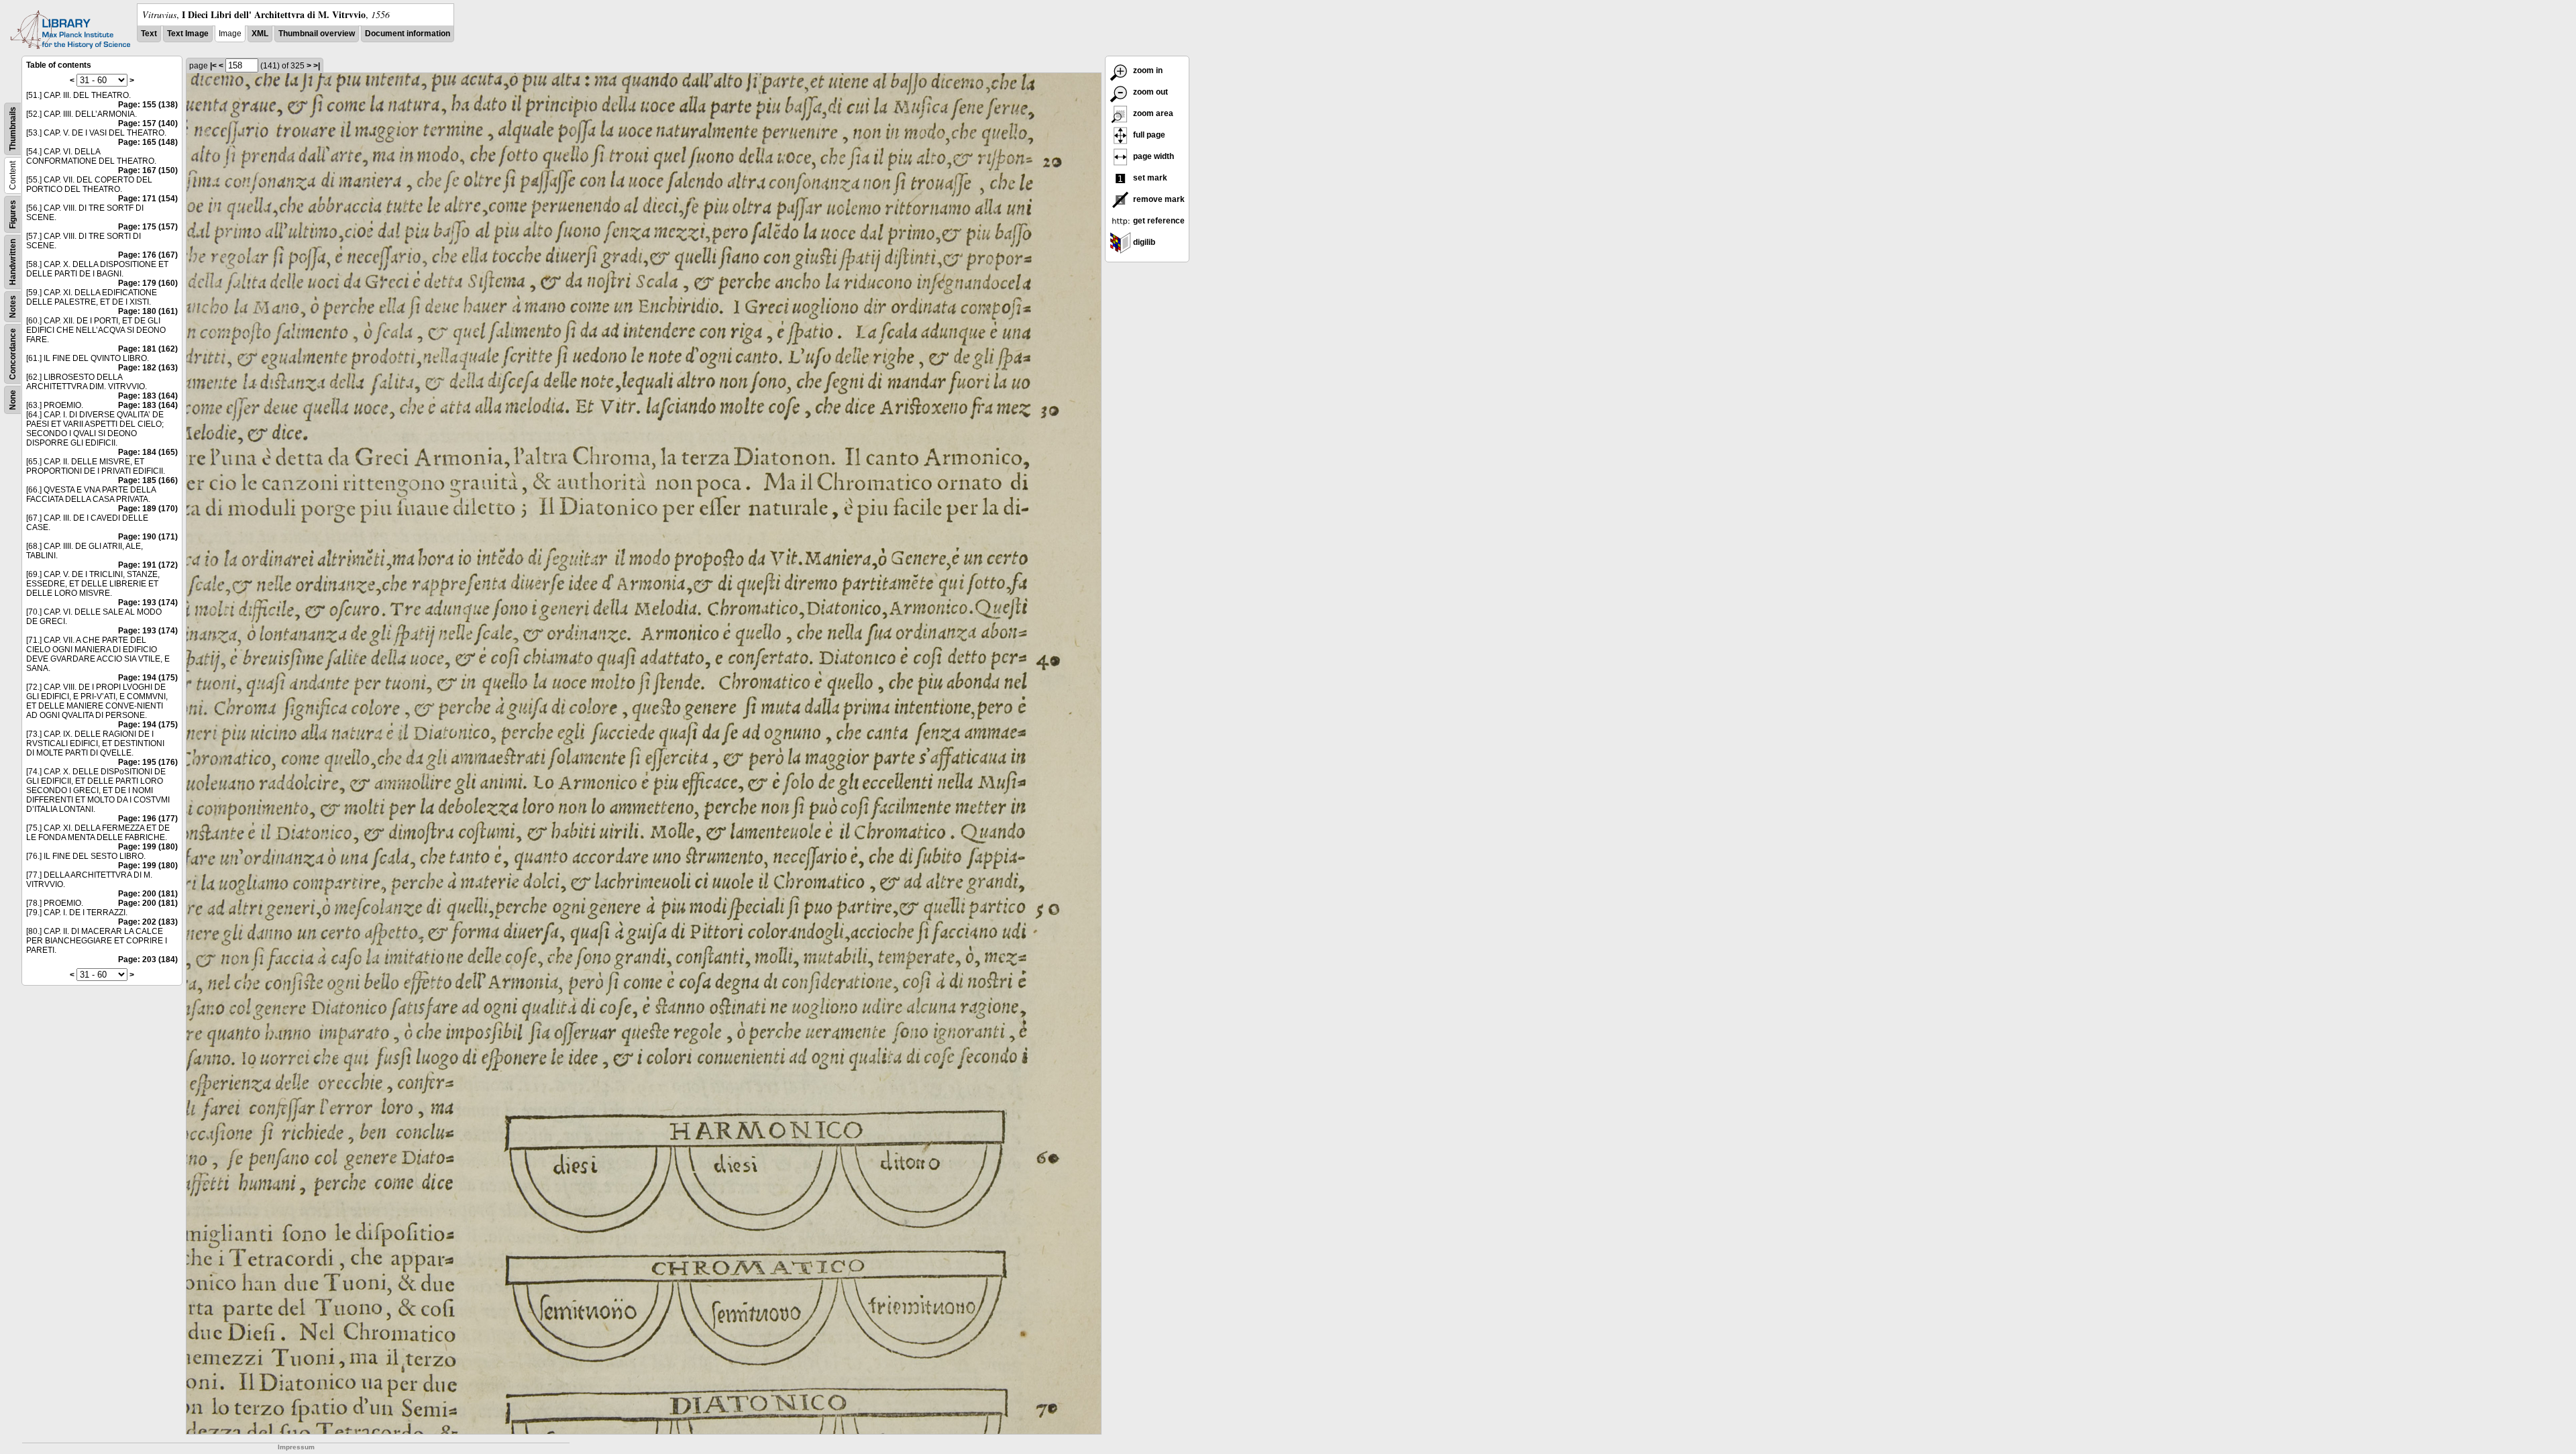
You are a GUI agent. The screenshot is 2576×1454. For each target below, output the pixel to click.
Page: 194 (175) (148, 678)
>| (317, 66)
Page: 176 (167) (148, 255)
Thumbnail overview (317, 34)
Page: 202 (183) (148, 922)
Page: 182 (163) (148, 368)
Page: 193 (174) (148, 603)
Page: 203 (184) (148, 959)
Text (149, 34)
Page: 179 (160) (148, 283)
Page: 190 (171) (148, 537)
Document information (408, 34)
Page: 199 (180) (148, 847)
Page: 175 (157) (148, 227)
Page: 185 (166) (148, 480)
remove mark (1158, 199)
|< (213, 66)
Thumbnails (13, 129)
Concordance (13, 354)
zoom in (1147, 70)
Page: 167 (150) (148, 170)
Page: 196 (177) (148, 819)
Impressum (296, 1447)
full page (1148, 135)
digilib (1143, 242)
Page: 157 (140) (148, 123)
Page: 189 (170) (148, 509)
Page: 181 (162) (148, 349)
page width (1152, 156)
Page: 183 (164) (148, 396)
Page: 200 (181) (148, 894)
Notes (13, 307)
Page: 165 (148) (148, 142)
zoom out (1149, 92)
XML (260, 34)
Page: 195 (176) (148, 762)
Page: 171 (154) (148, 199)
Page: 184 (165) (148, 452)
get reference (1158, 221)
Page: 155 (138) (148, 105)
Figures (13, 214)
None (13, 400)
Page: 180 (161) (148, 311)
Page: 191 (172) (148, 565)
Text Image (188, 34)
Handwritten (13, 262)
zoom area (1152, 113)
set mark (1149, 178)
